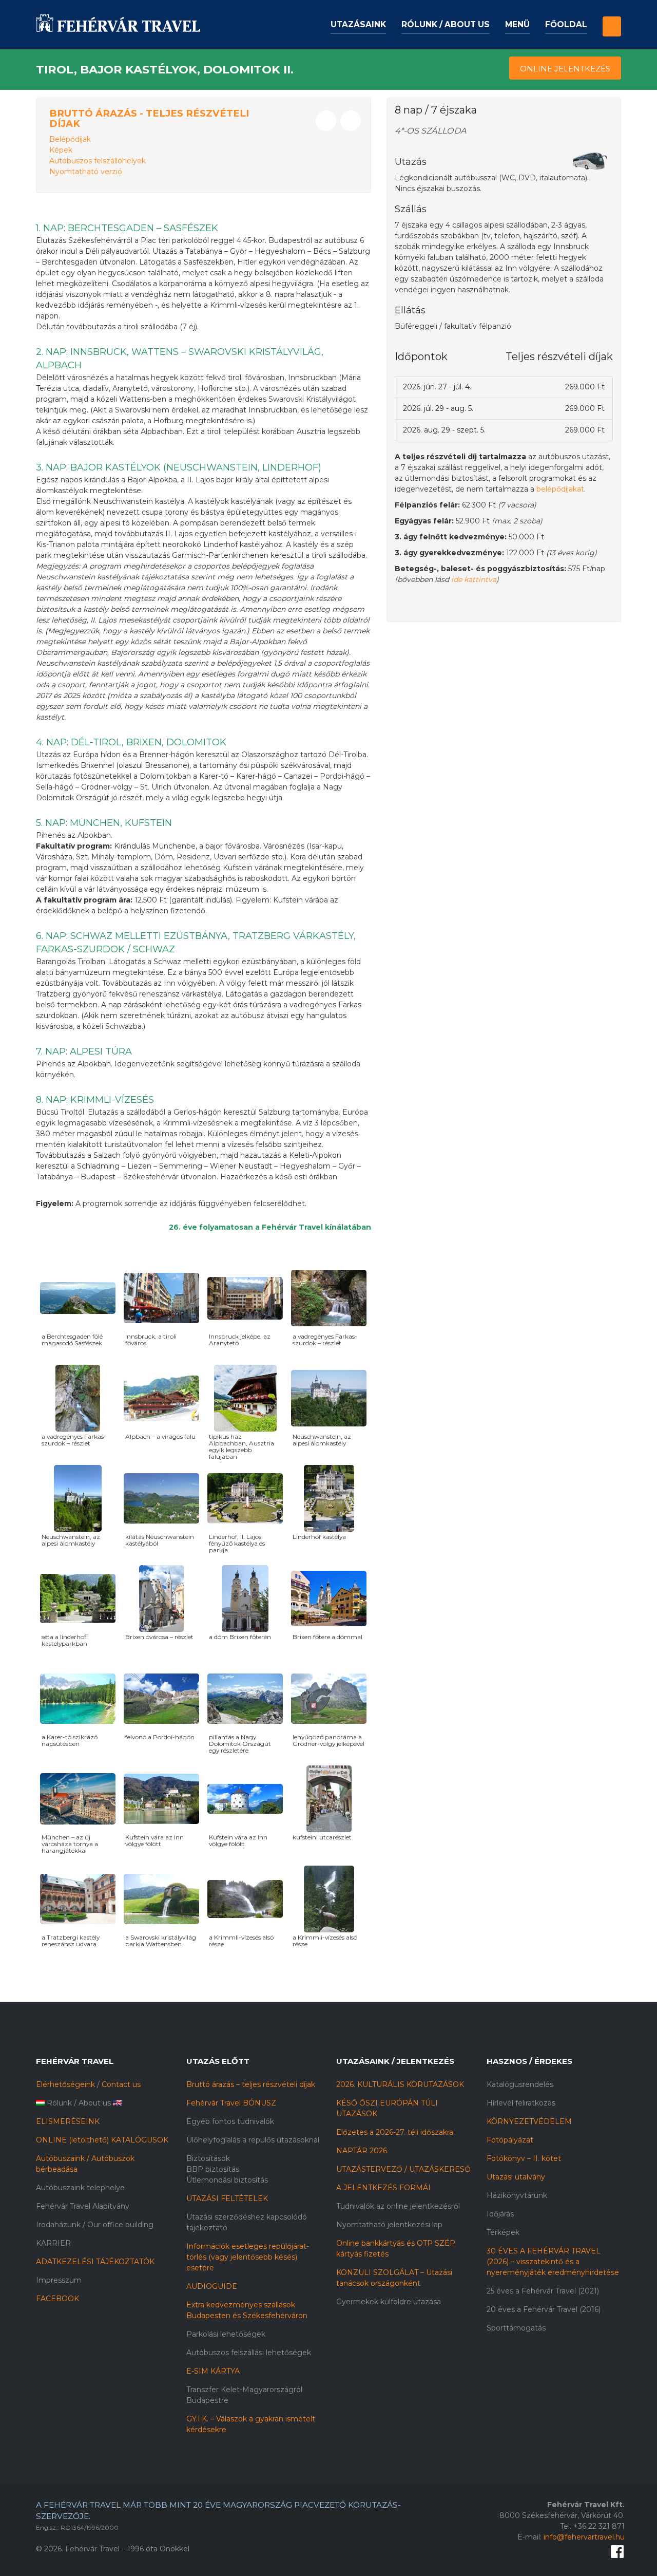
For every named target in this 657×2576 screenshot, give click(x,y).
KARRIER (53, 2243)
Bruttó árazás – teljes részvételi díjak (251, 2084)
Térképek (503, 2232)
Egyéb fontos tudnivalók (230, 2121)
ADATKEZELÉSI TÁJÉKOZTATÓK (95, 2262)
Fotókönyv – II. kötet (524, 2158)
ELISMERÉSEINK (68, 2121)
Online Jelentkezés (565, 69)
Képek (61, 150)
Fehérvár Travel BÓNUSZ (231, 2103)
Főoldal (566, 24)
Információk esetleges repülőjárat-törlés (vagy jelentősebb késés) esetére (248, 2257)
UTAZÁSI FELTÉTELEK (227, 2198)
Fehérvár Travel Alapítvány (83, 2206)
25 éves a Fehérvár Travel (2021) (543, 2291)
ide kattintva (474, 579)
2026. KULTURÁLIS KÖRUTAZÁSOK (400, 2084)
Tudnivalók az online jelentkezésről (398, 2206)
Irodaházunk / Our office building (95, 2225)
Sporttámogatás (516, 2328)
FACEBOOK (57, 2299)
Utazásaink (358, 24)
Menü (517, 24)
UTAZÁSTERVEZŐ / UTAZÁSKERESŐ (403, 2169)
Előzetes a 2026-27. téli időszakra (395, 2132)
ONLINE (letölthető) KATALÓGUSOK (102, 2140)
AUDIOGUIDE (212, 2286)
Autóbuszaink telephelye (80, 2188)
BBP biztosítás (213, 2169)
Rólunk (59, 2103)
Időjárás (500, 2214)
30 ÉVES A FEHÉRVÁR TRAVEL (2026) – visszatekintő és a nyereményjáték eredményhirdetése (553, 2262)
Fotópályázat (510, 2140)
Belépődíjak (70, 139)
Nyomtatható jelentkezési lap (389, 2225)
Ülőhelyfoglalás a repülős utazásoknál (253, 2140)
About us (95, 2103)
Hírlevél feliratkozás (521, 2103)
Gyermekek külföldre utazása (389, 2302)
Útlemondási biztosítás (227, 2180)
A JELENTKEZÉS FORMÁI (383, 2188)
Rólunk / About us (446, 24)
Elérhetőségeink (65, 2084)
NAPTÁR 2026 (362, 2151)
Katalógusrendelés (520, 2084)
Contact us (121, 2084)
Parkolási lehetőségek (226, 2334)
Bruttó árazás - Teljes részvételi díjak (149, 118)
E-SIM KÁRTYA (213, 2371)
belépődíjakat (560, 489)
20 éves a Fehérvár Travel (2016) (544, 2309)
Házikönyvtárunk (517, 2195)
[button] (612, 18)
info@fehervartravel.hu (584, 2537)
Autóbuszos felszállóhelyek (98, 161)
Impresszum (59, 2280)
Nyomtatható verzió (86, 172)
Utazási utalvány (516, 2177)
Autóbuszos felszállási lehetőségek (249, 2353)
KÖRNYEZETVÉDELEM (529, 2121)
